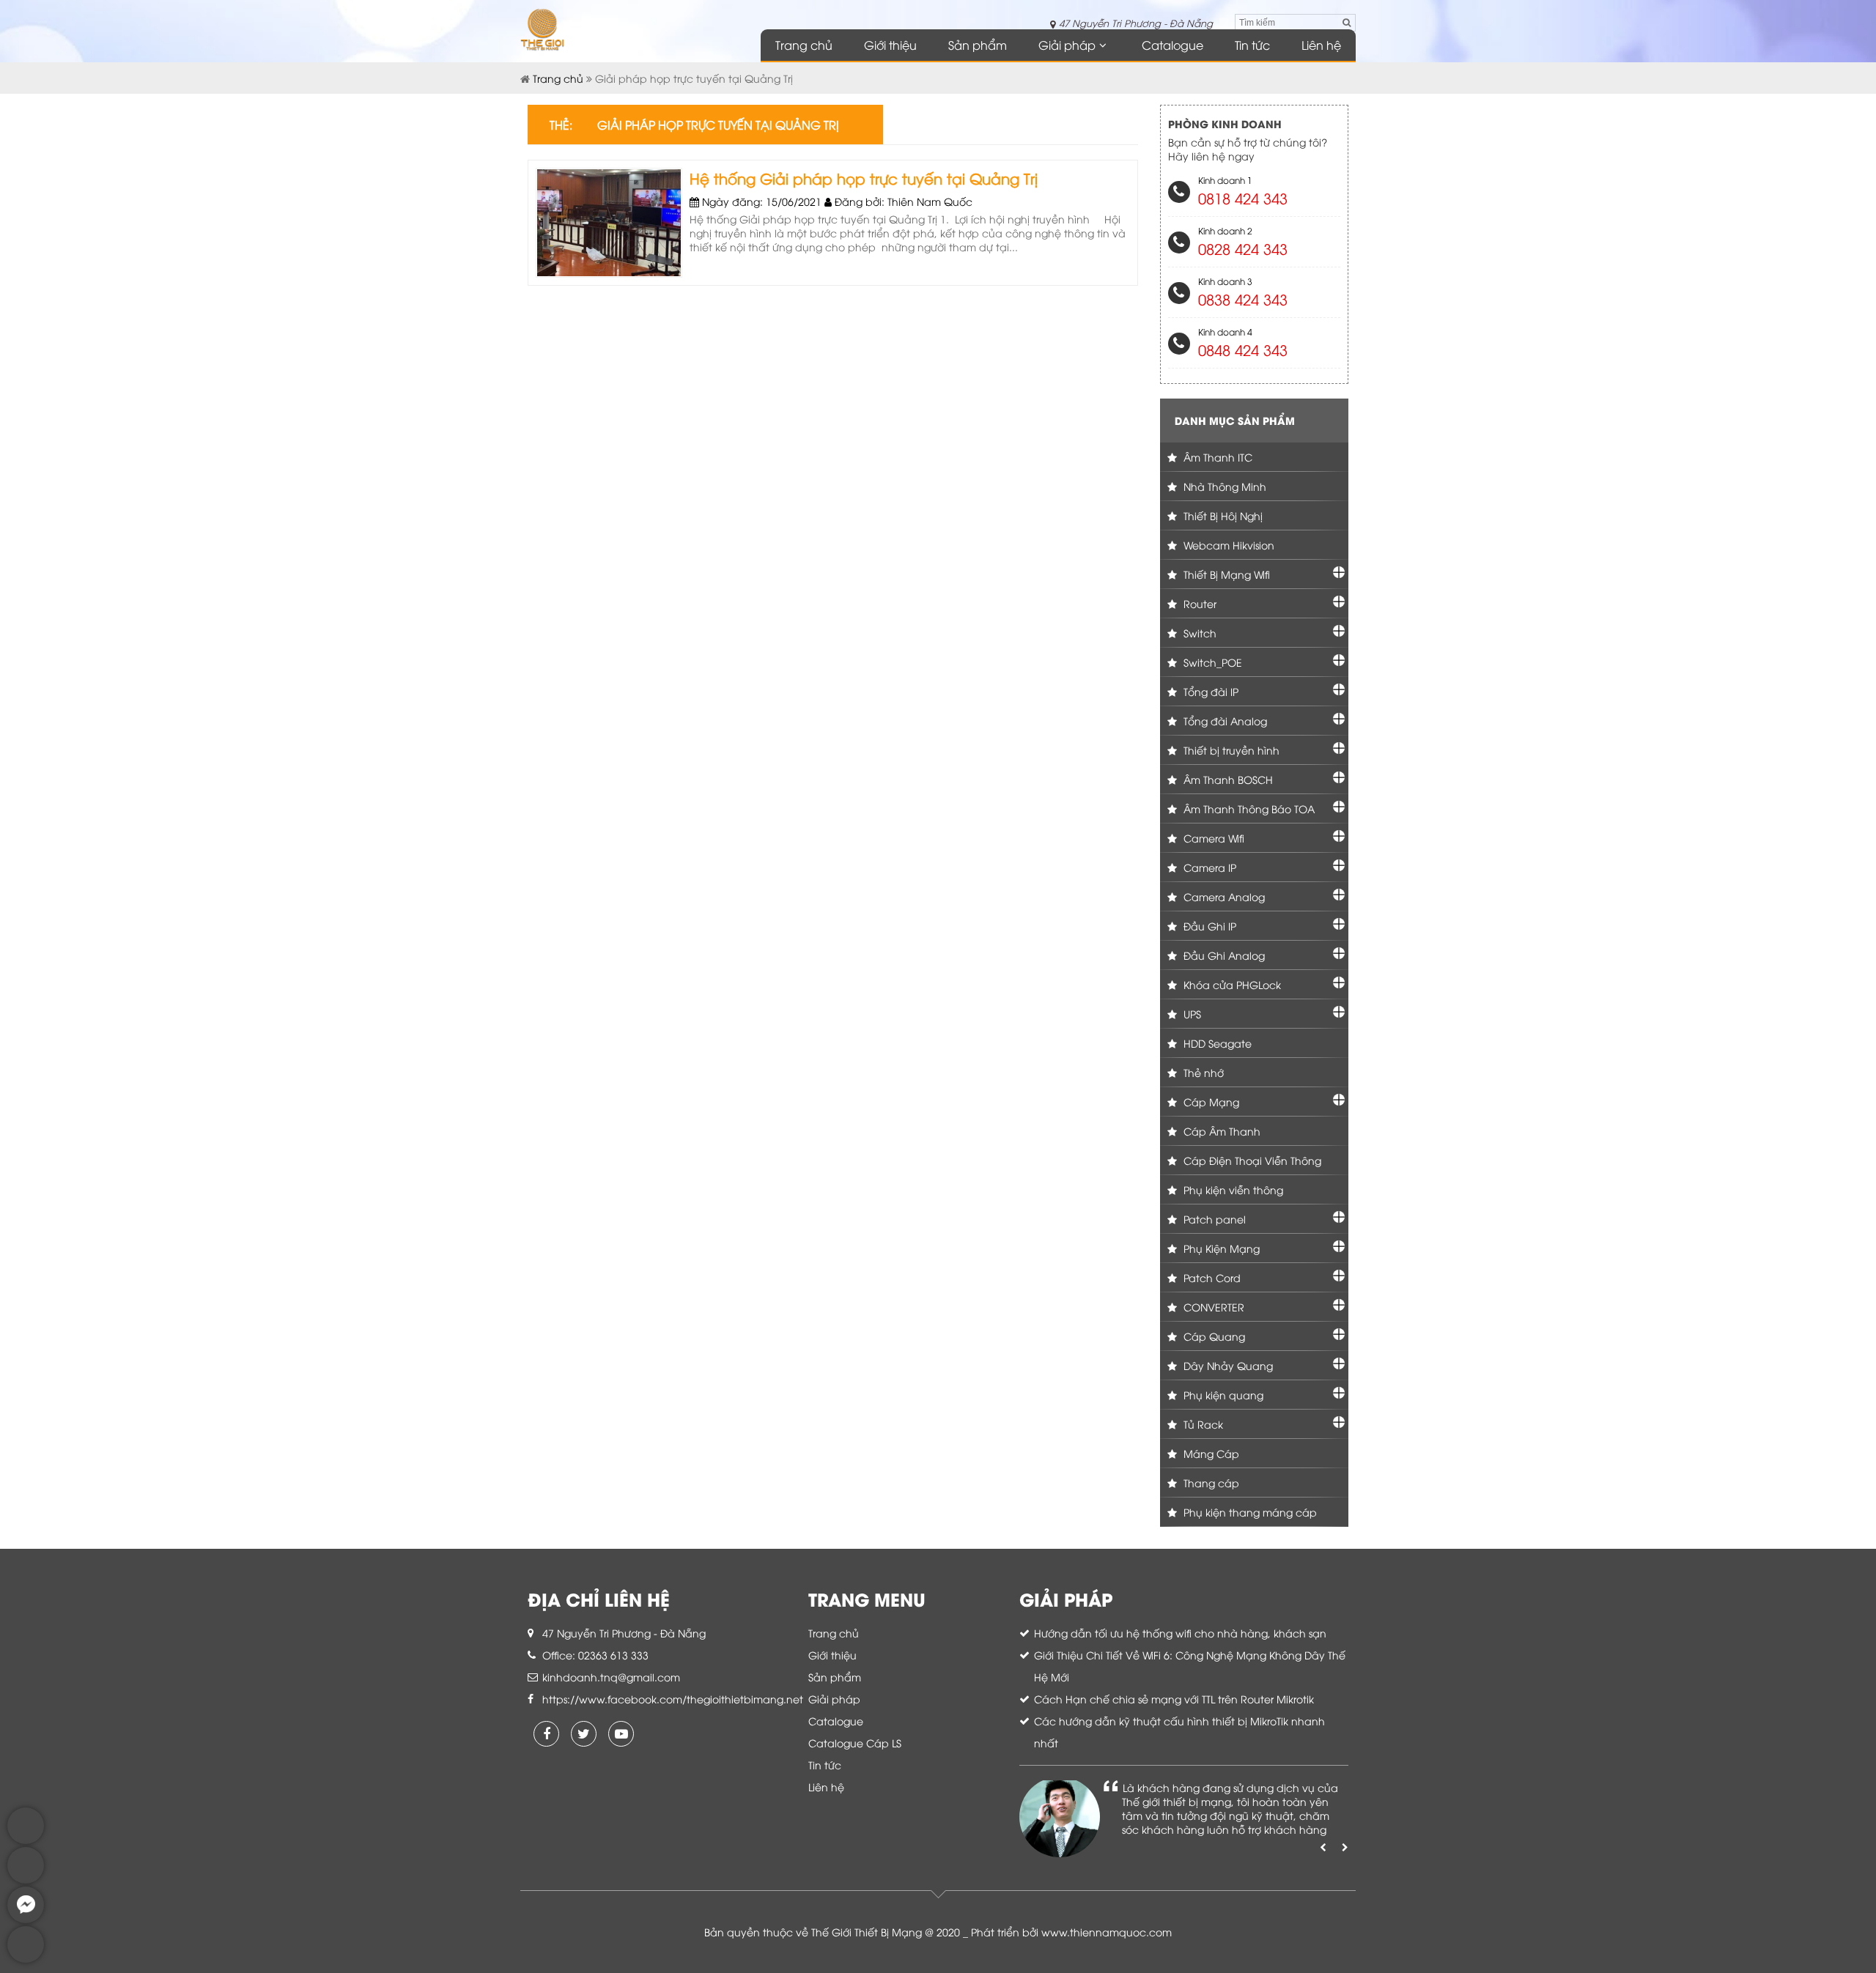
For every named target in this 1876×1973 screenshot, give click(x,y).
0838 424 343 (1243, 299)
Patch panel (1213, 1219)
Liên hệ (1321, 45)
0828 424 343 (1243, 248)
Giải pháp (1067, 45)
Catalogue (1172, 45)
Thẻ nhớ (1202, 1072)
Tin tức (1252, 45)
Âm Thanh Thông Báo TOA (1248, 808)
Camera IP (1208, 867)
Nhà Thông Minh (1223, 486)
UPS (1191, 1014)
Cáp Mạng (1210, 1102)
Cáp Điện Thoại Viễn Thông (1251, 1160)
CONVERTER (1212, 1307)
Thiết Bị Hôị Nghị (1222, 515)
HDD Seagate (1216, 1043)
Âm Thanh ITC (1216, 457)
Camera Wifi (1212, 838)
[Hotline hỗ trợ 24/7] (26, 1959)
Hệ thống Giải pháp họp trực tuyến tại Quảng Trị (864, 178)
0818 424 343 (1243, 197)
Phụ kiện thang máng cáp (1249, 1512)
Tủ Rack (1202, 1424)
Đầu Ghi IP (1208, 926)
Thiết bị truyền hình (1230, 750)
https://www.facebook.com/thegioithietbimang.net (673, 1699)
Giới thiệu (890, 45)
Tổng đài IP (1210, 691)
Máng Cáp (1210, 1453)
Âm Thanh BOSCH (1227, 779)
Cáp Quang (1213, 1336)
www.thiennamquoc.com (1107, 1932)
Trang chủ (804, 45)
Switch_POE (1211, 662)
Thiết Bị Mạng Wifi (1225, 574)
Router (1199, 603)
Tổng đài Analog (1224, 721)
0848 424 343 (1243, 349)
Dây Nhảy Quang (1227, 1365)
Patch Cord (1211, 1277)
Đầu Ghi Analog (1223, 955)
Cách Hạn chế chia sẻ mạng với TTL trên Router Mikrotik (1174, 1699)
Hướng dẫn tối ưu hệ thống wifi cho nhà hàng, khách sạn (1180, 1633)
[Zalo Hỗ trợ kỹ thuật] (26, 1880)
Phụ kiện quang (1222, 1395)
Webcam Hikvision (1227, 545)
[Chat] (26, 1919)
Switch (1199, 633)
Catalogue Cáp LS (855, 1743)
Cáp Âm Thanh (1220, 1131)
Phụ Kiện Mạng (1220, 1248)
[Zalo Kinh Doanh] (26, 1840)
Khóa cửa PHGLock (1231, 984)
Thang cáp (1210, 1482)
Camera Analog (1223, 896)
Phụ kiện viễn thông (1232, 1189)
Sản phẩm (978, 45)
